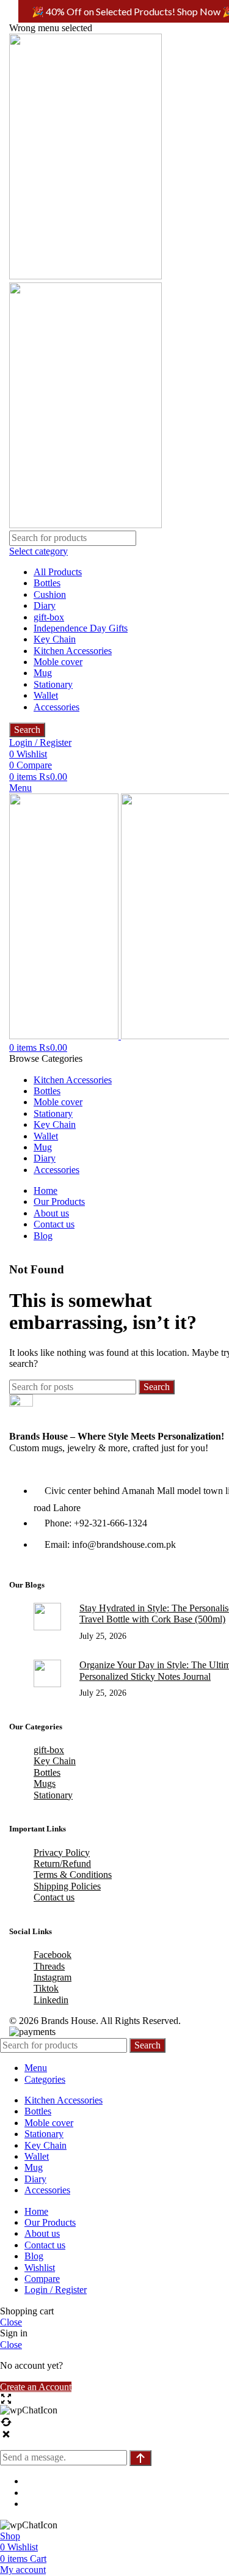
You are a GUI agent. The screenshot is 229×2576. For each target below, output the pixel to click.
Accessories (56, 707)
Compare (42, 2279)
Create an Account (36, 2387)
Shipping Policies (67, 1886)
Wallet (46, 695)
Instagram (53, 1977)
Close (11, 2322)
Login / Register (56, 2290)
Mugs (45, 1783)
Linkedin (51, 2000)
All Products (58, 572)
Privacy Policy (62, 1853)
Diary (45, 605)
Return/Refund (62, 1864)
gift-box (49, 617)
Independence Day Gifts (81, 628)
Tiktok (46, 1988)
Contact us (54, 1897)
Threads (49, 1966)
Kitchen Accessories (73, 651)
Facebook (53, 1955)
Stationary (53, 684)
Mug (43, 673)
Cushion (50, 594)
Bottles (47, 583)
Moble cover (58, 662)
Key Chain (55, 639)
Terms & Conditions (73, 1875)
